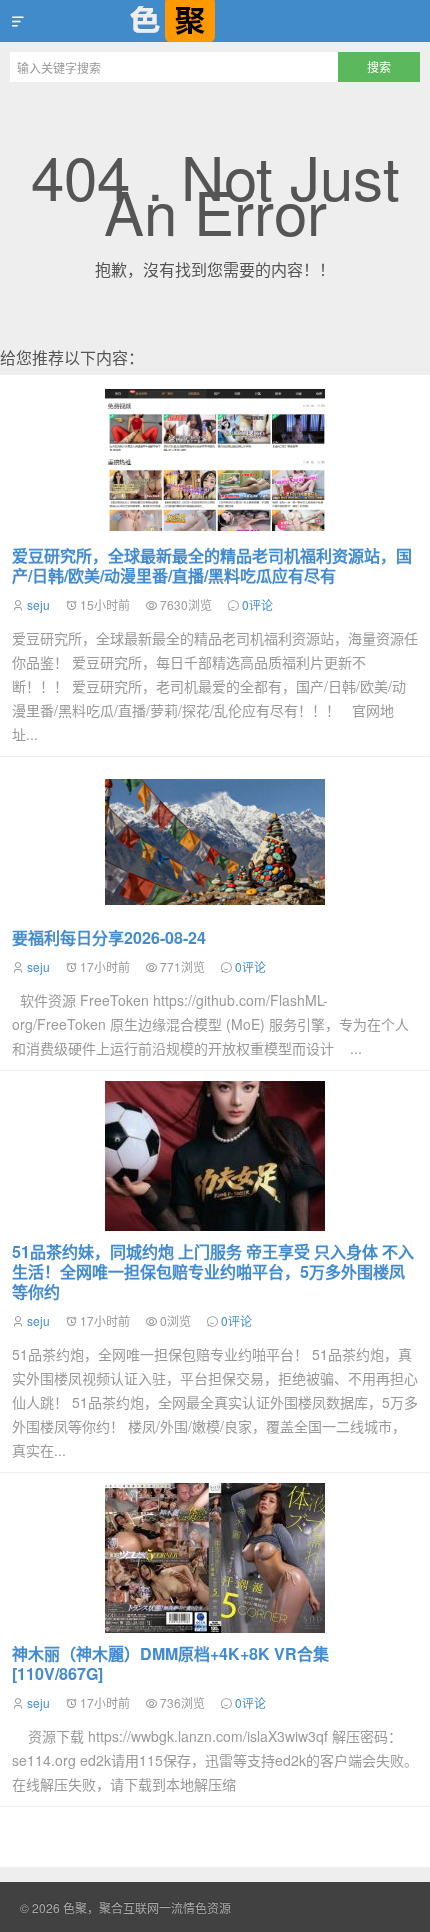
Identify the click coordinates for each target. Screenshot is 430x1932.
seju (38, 604)
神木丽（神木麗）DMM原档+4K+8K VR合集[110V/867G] (170, 1663)
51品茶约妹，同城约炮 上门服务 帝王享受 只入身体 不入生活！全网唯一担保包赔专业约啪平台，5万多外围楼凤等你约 (213, 1271)
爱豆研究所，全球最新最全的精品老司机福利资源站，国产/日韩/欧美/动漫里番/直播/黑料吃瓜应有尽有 (212, 565)
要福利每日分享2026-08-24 (109, 937)
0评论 (257, 604)
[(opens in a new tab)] (215, 1156)
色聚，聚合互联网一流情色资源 (215, 21)
